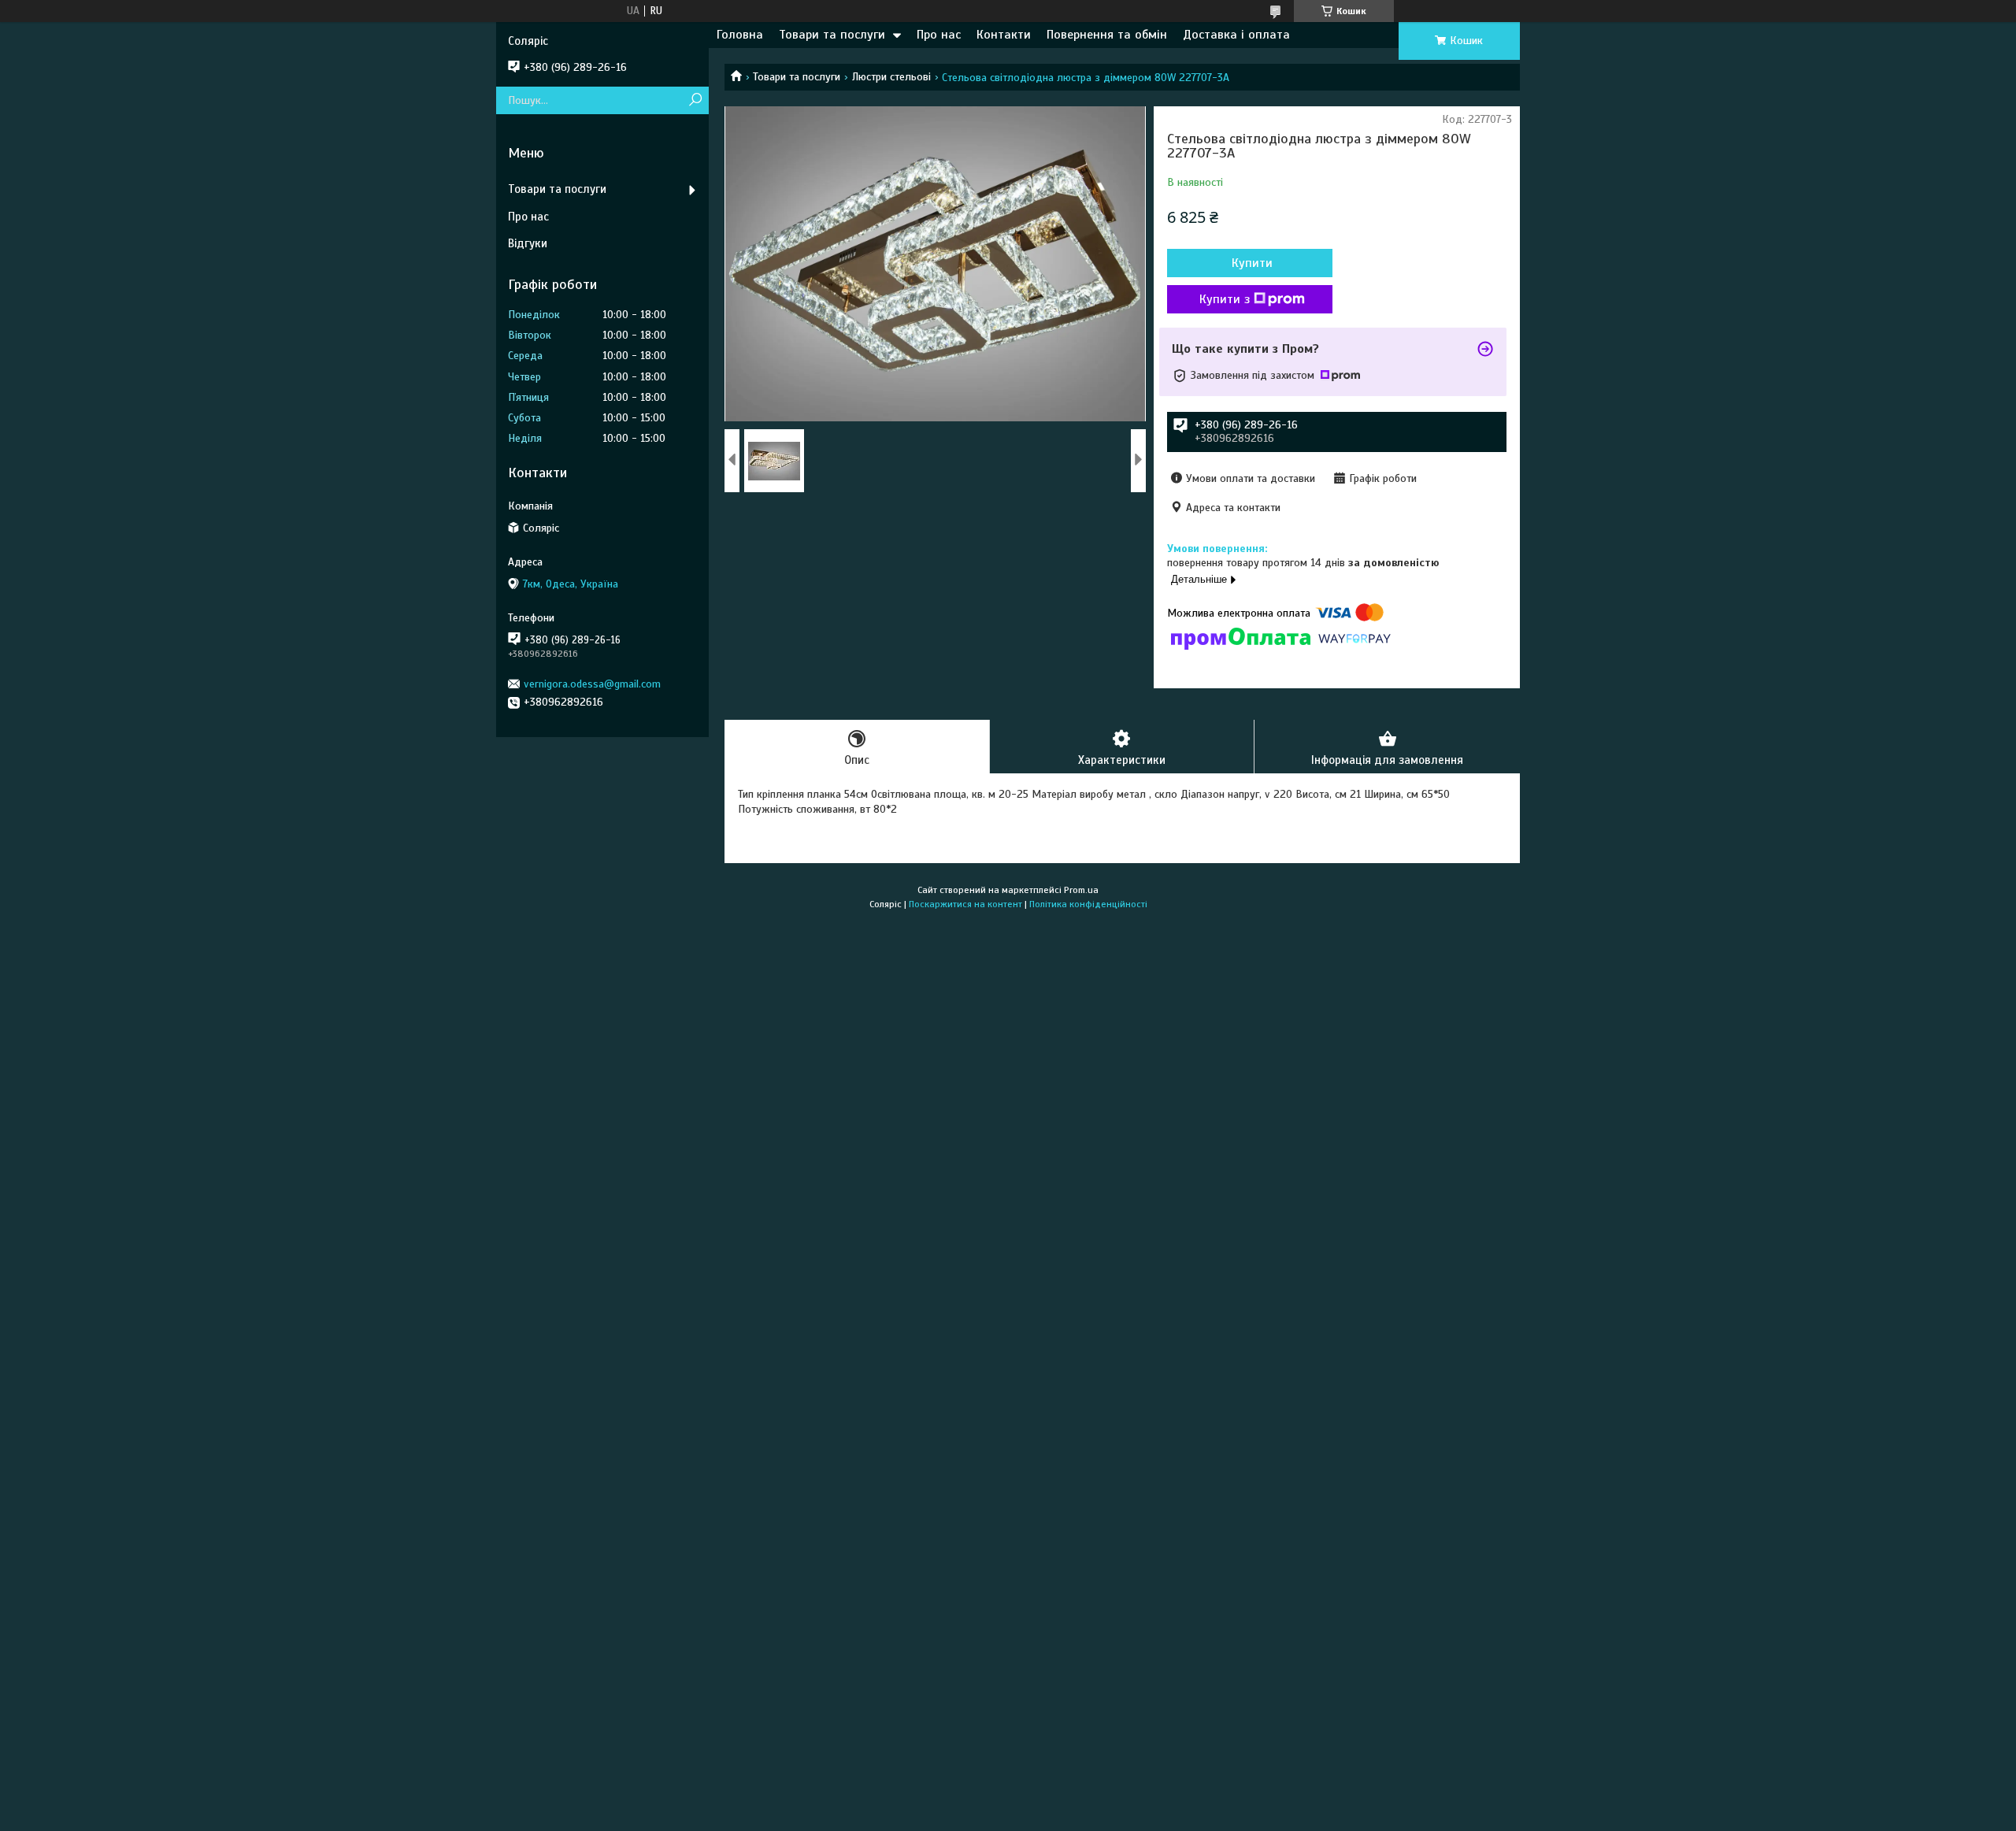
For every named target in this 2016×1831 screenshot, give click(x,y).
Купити (1252, 263)
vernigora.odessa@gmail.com (592, 684)
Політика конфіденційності (1088, 904)
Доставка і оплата (1236, 35)
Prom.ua (1081, 890)
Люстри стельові (891, 77)
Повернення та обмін (1107, 35)
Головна (740, 35)
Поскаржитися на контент (965, 904)
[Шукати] (695, 100)
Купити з (1225, 299)
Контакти (1004, 35)
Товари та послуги (832, 35)
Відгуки (528, 243)
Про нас (939, 35)
